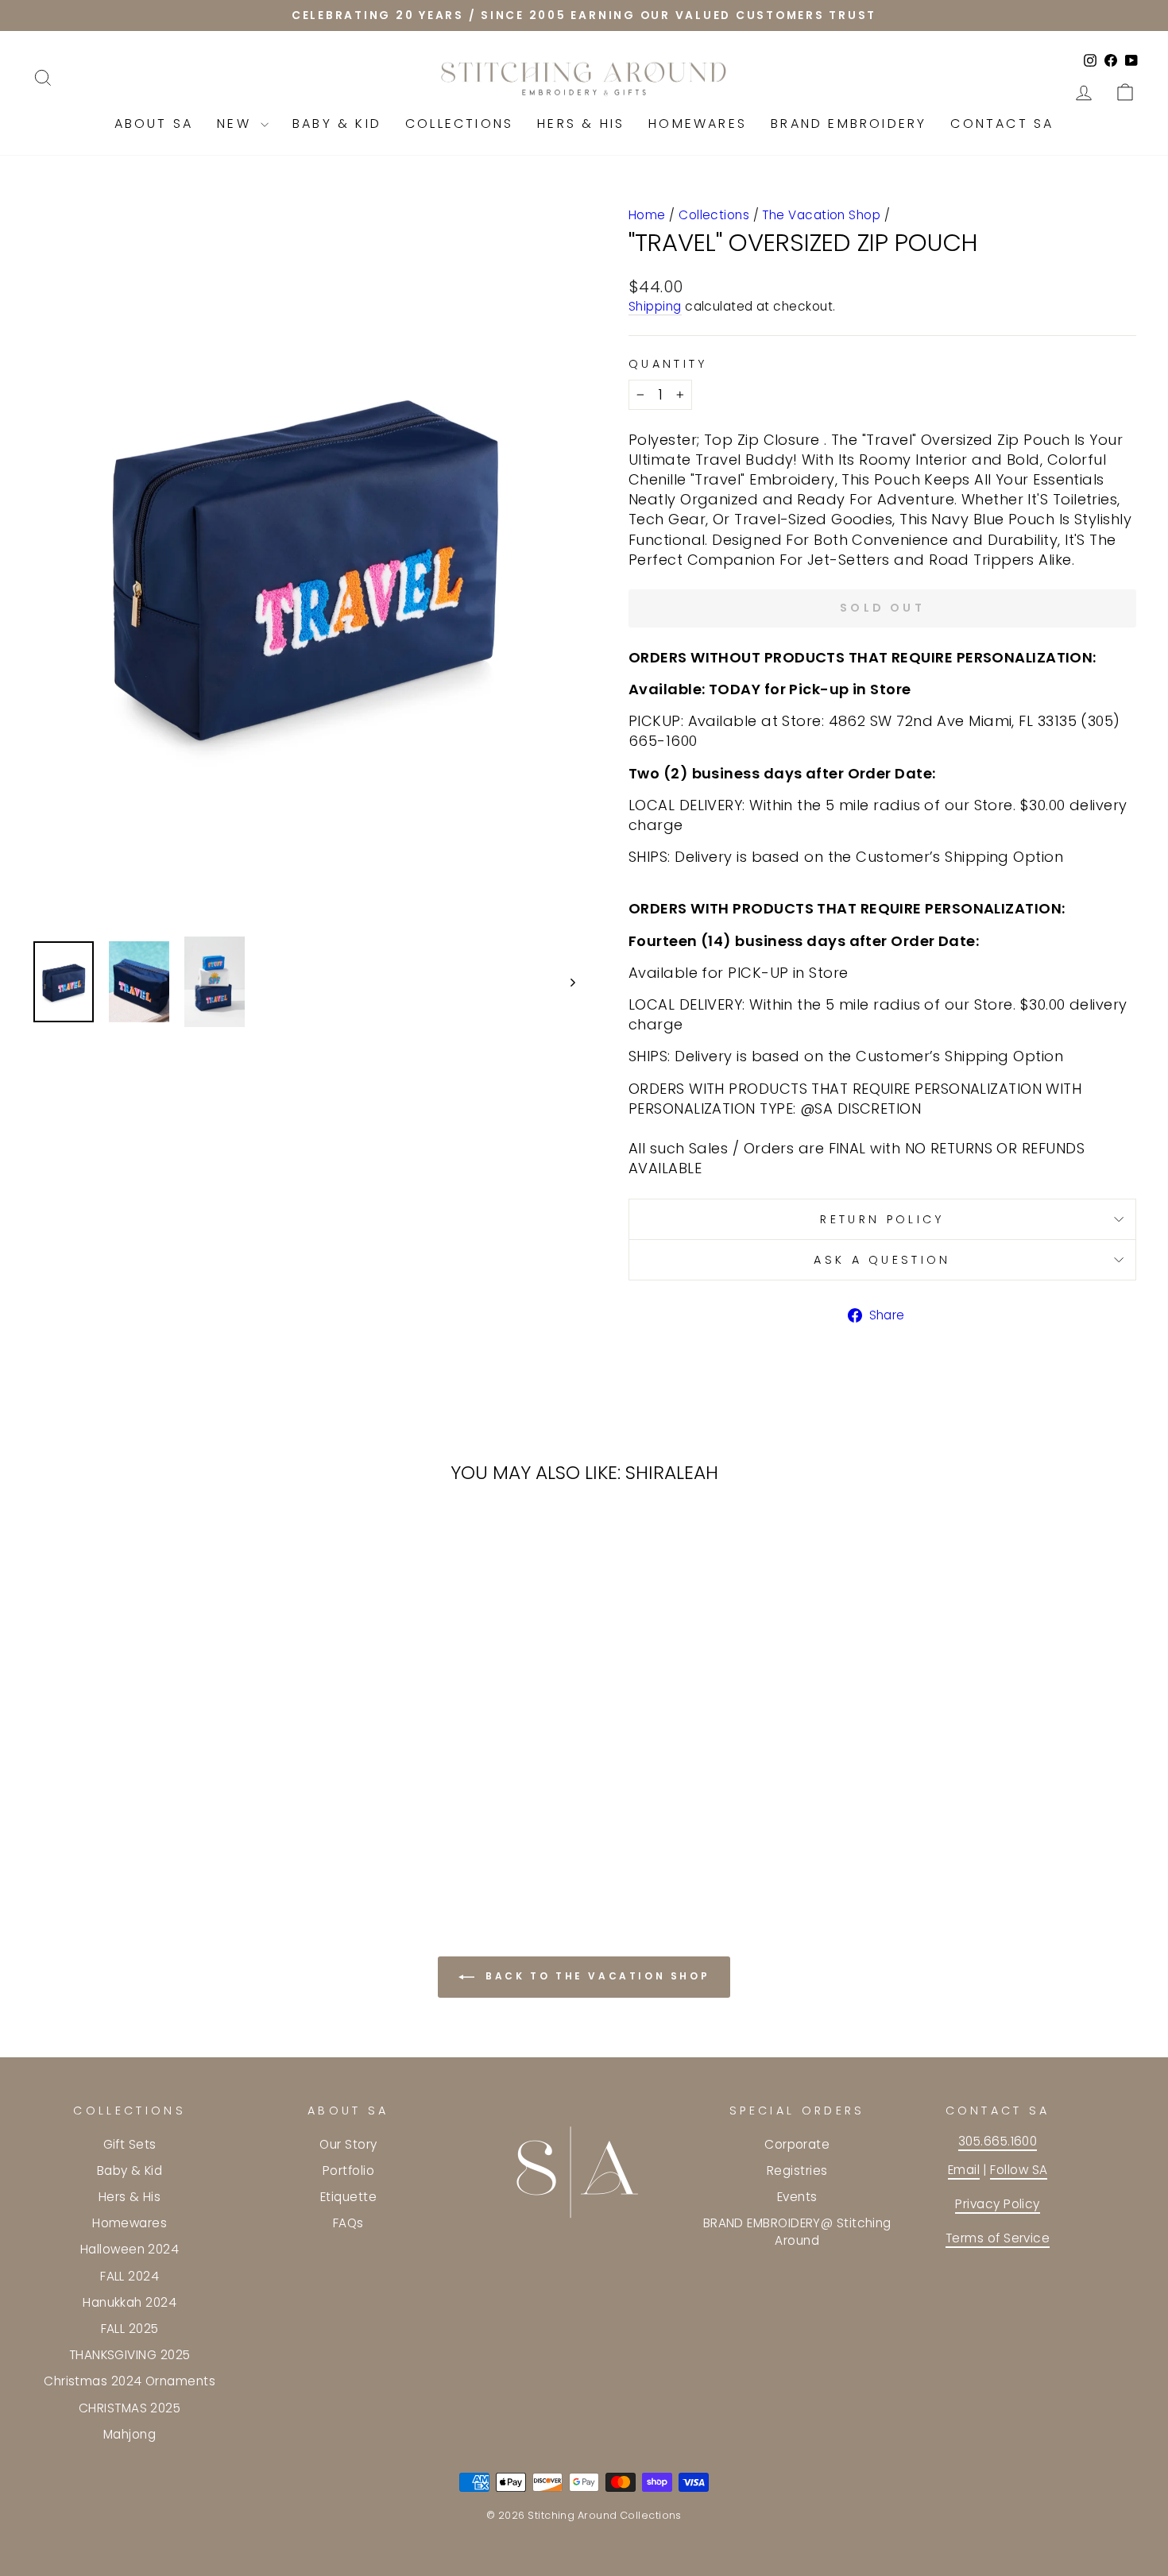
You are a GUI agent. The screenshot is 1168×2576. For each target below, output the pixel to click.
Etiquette (348, 2197)
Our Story (348, 2144)
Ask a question (882, 1260)
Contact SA (1002, 124)
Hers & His (581, 124)
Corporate (797, 2144)
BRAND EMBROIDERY (849, 124)
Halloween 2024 (130, 2249)
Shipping (655, 306)
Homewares (698, 124)
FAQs (348, 2223)
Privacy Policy (997, 2204)
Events (797, 2197)
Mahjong (130, 2434)
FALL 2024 (130, 2276)
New (237, 124)
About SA (154, 124)
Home (647, 215)
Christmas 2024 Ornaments (130, 2381)
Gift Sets (130, 2144)
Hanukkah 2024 (130, 2302)
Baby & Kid (337, 124)
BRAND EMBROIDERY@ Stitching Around (797, 2231)
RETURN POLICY (882, 1219)
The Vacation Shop (821, 215)
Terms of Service (998, 2238)
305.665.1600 (998, 2141)
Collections (459, 124)
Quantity (668, 364)
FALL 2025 (130, 2329)
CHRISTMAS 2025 (130, 2408)
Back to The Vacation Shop (596, 1976)
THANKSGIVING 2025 (130, 2355)
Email (964, 2170)
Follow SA (1019, 2170)
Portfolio (348, 2170)
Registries (797, 2170)
